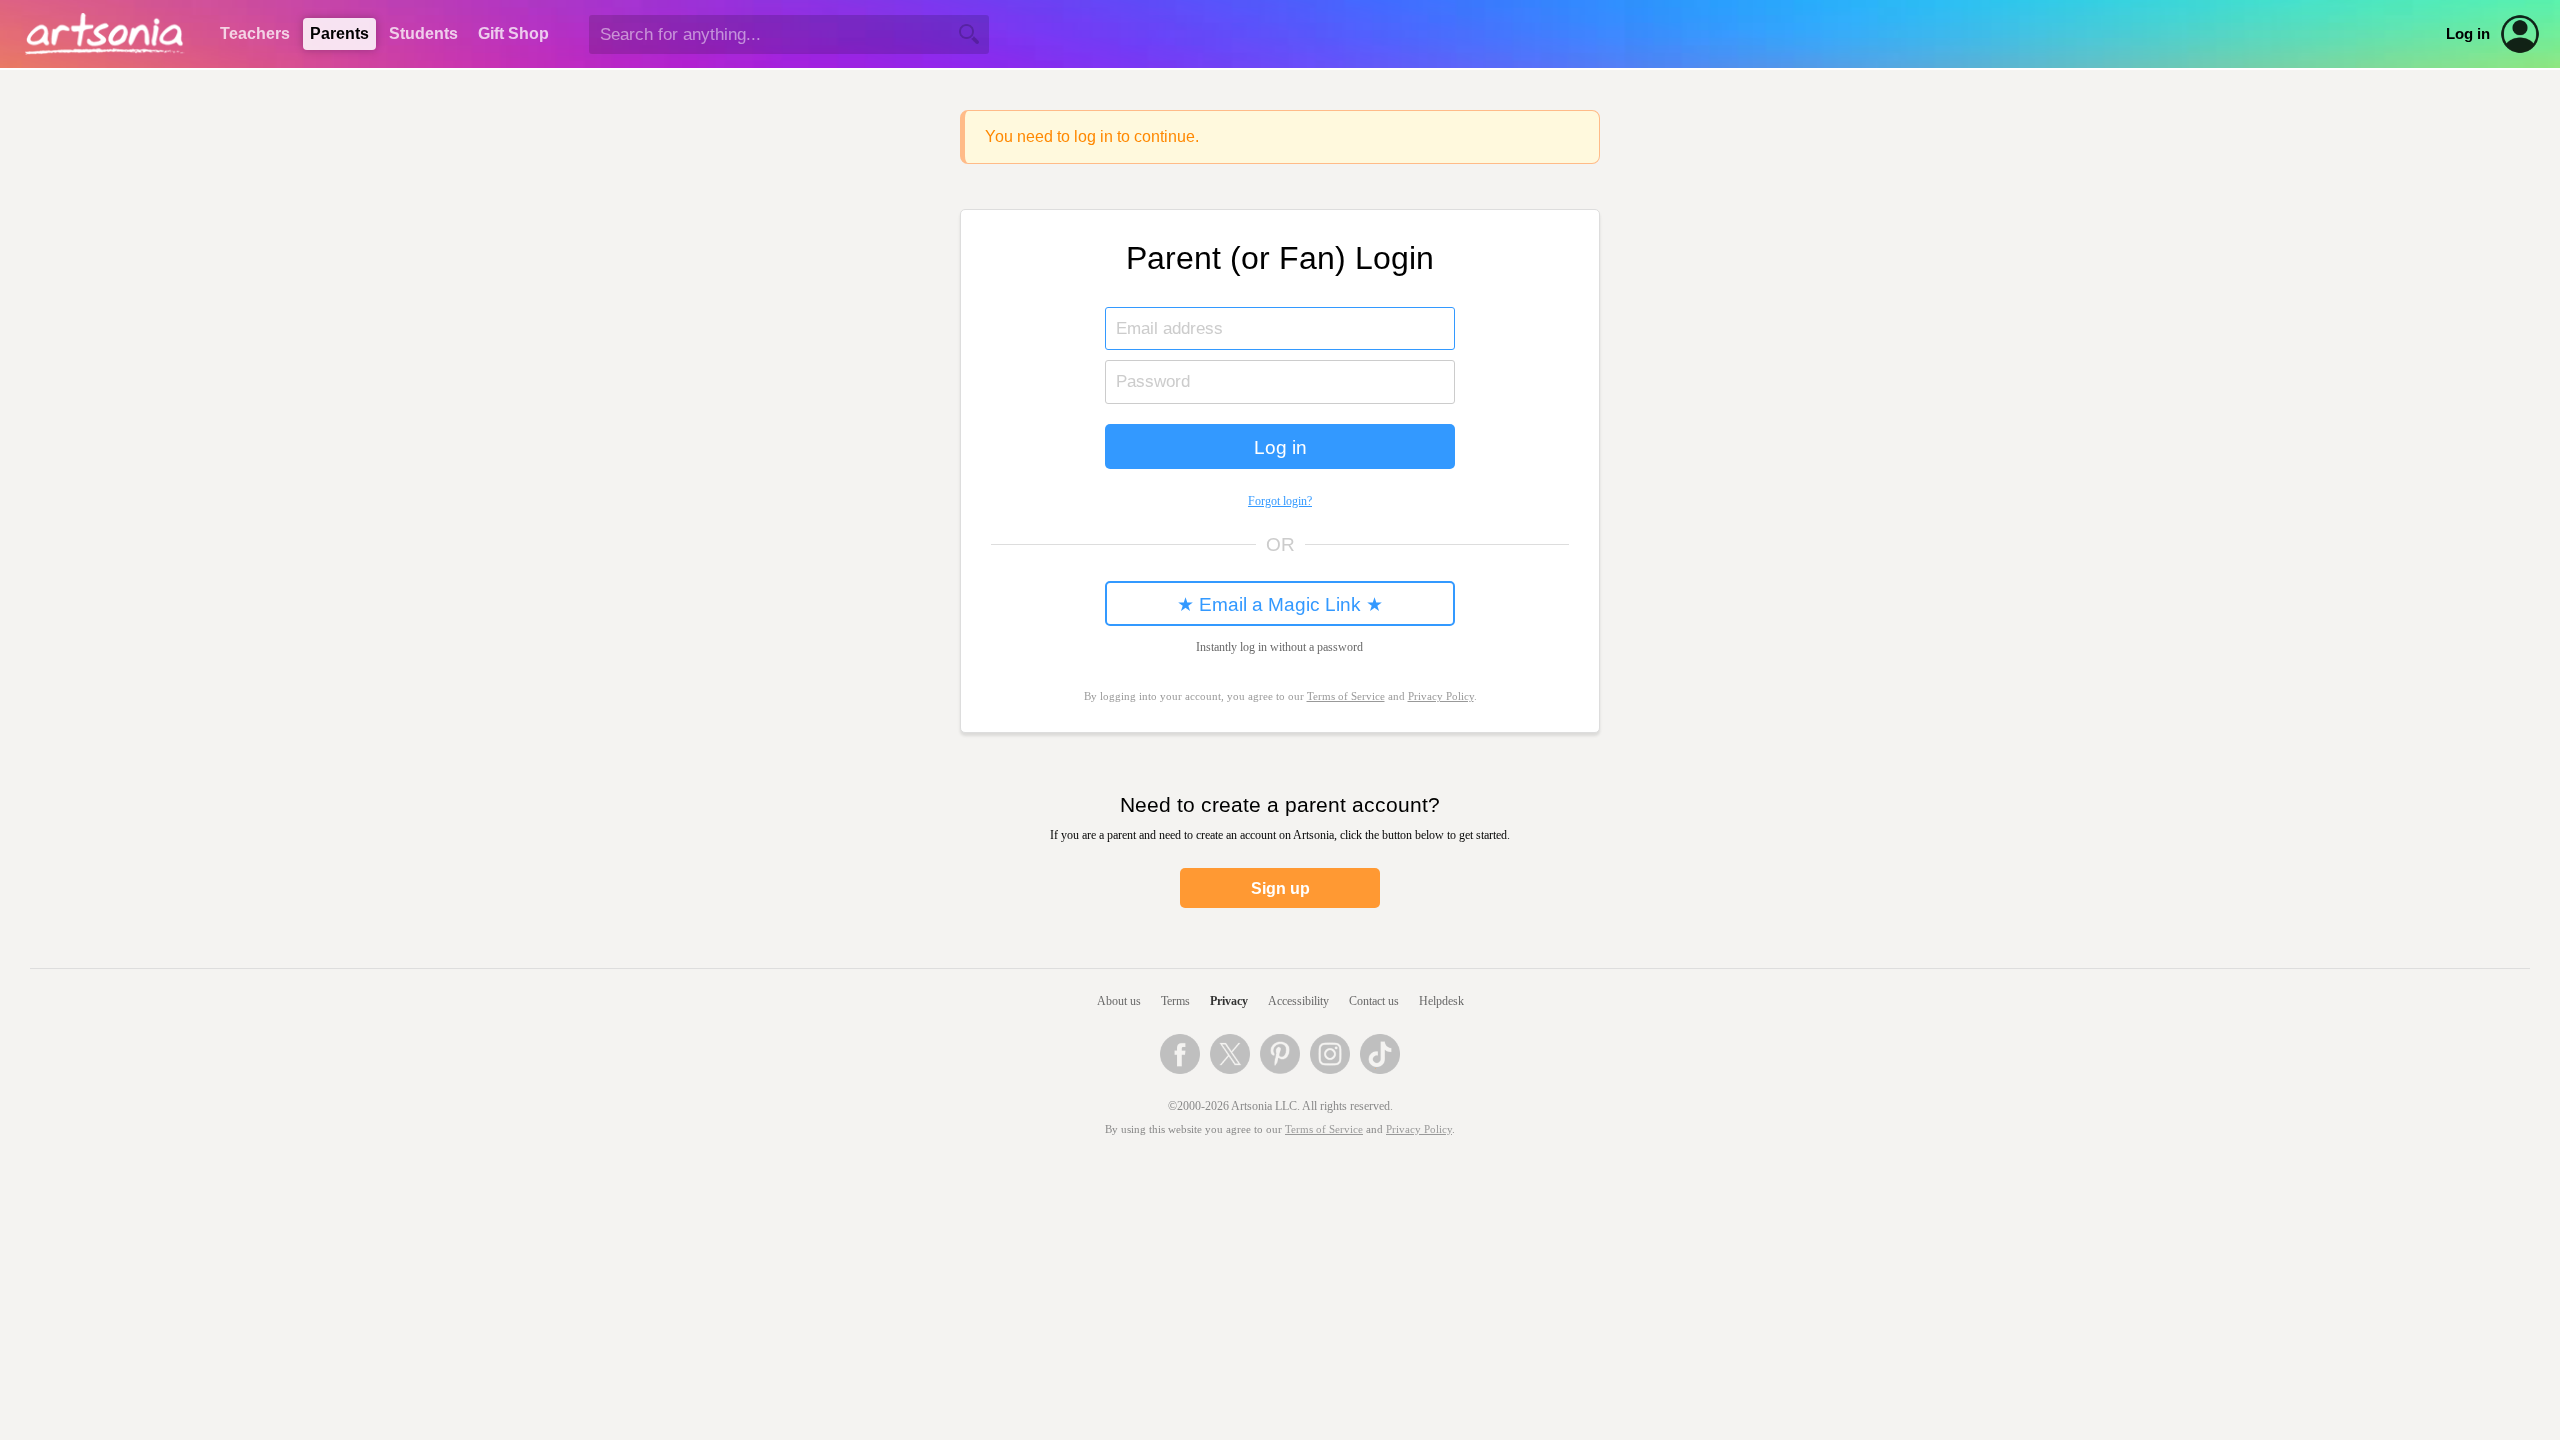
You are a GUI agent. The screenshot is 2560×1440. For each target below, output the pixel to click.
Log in (2468, 34)
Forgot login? (1280, 501)
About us (1119, 1001)
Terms (1175, 1001)
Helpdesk (1441, 1001)
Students (423, 33)
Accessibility (1298, 1001)
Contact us (1374, 1001)
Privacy (1229, 1001)
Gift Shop (513, 33)
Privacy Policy (1441, 696)
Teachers (255, 33)
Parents (339, 33)
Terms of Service (1324, 1129)
